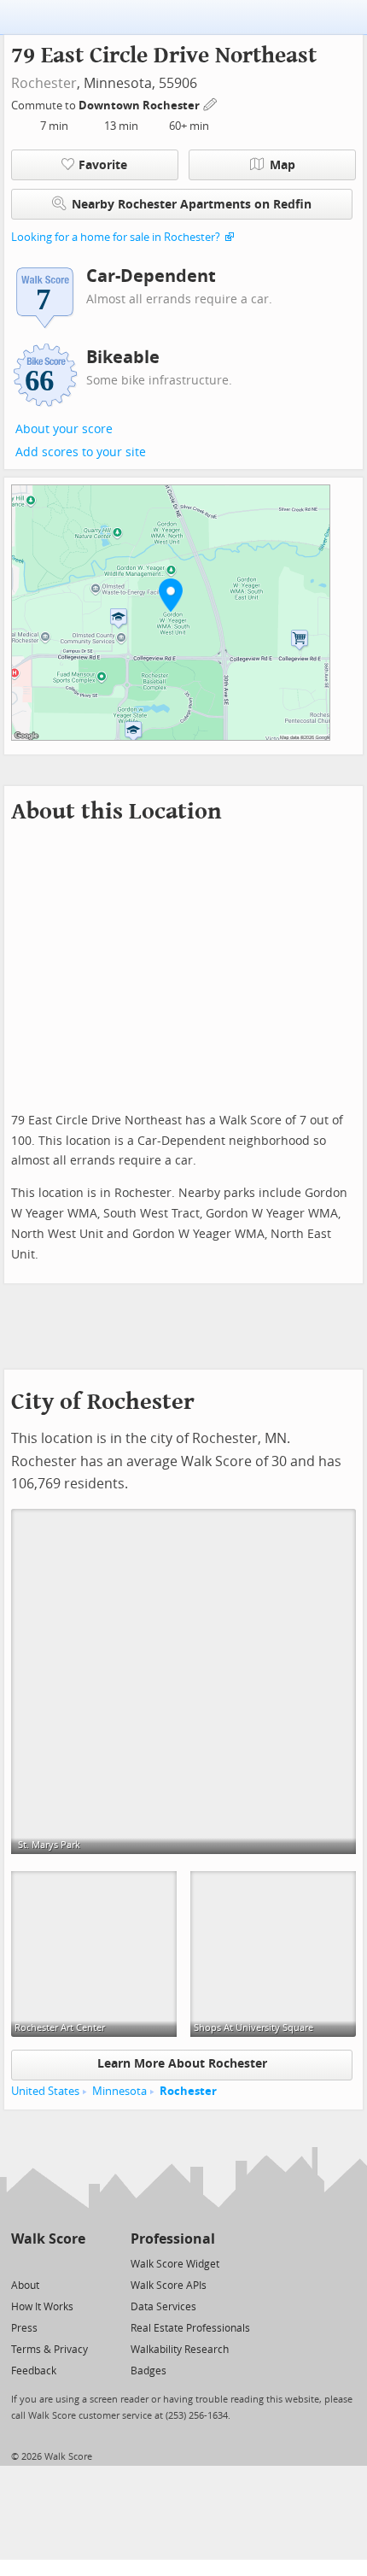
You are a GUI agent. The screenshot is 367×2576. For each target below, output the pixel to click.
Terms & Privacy (50, 2350)
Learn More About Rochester (182, 2064)
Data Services (163, 2307)
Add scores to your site (81, 452)
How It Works (42, 2307)
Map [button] (283, 165)
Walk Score (48, 2239)
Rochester (44, 83)
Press (24, 2328)
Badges (149, 2371)
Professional (173, 2239)
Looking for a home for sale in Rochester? (116, 237)
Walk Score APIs (169, 2286)
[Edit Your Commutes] (211, 103)
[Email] (74, 2263)
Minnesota (119, 2091)
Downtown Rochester (140, 106)
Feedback (34, 2371)
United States (45, 2091)
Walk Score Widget (175, 2264)
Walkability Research (180, 2350)
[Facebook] (47, 2263)
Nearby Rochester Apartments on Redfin (192, 205)
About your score (64, 429)
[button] (171, 595)
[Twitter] (21, 2263)
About (25, 2286)
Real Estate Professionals (190, 2328)
